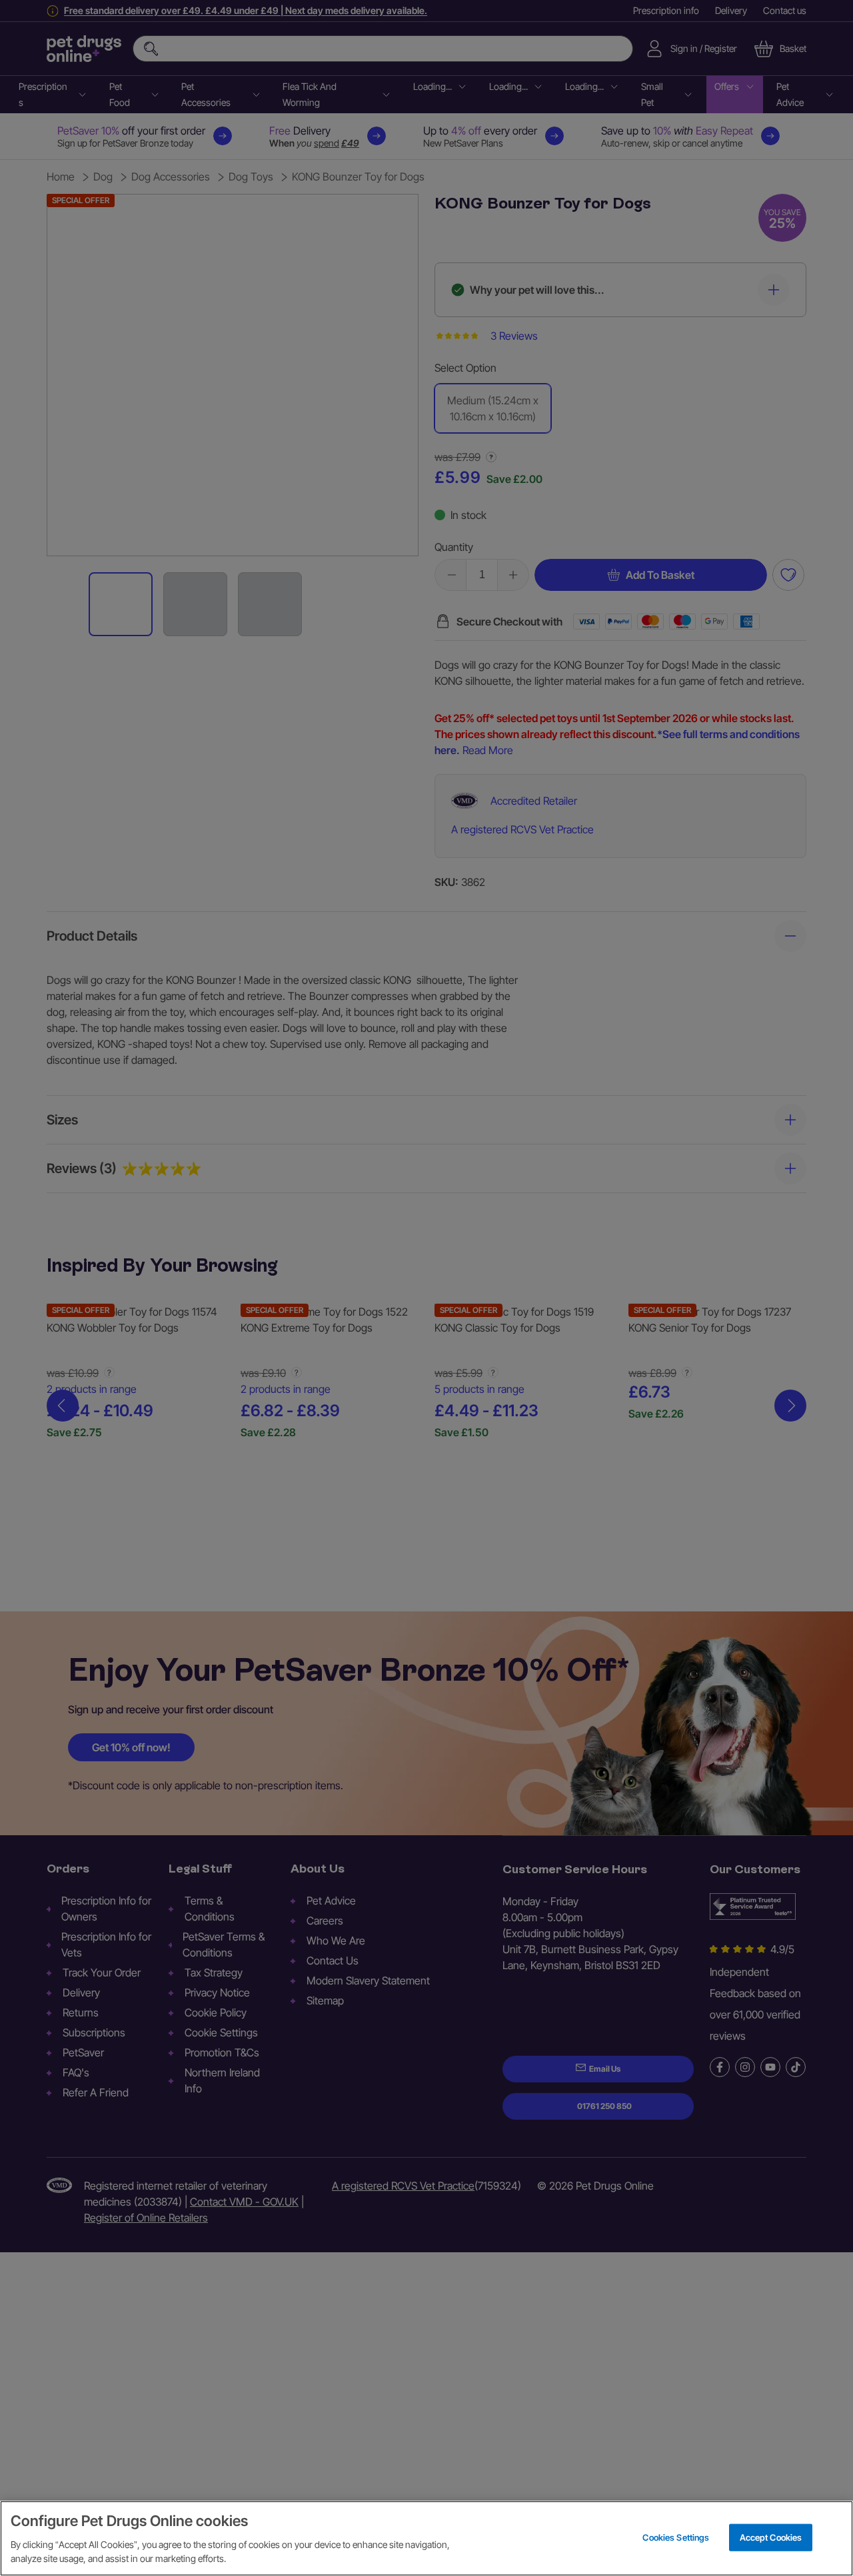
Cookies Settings (676, 2537)
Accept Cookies (771, 2537)
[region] (426, 2538)
